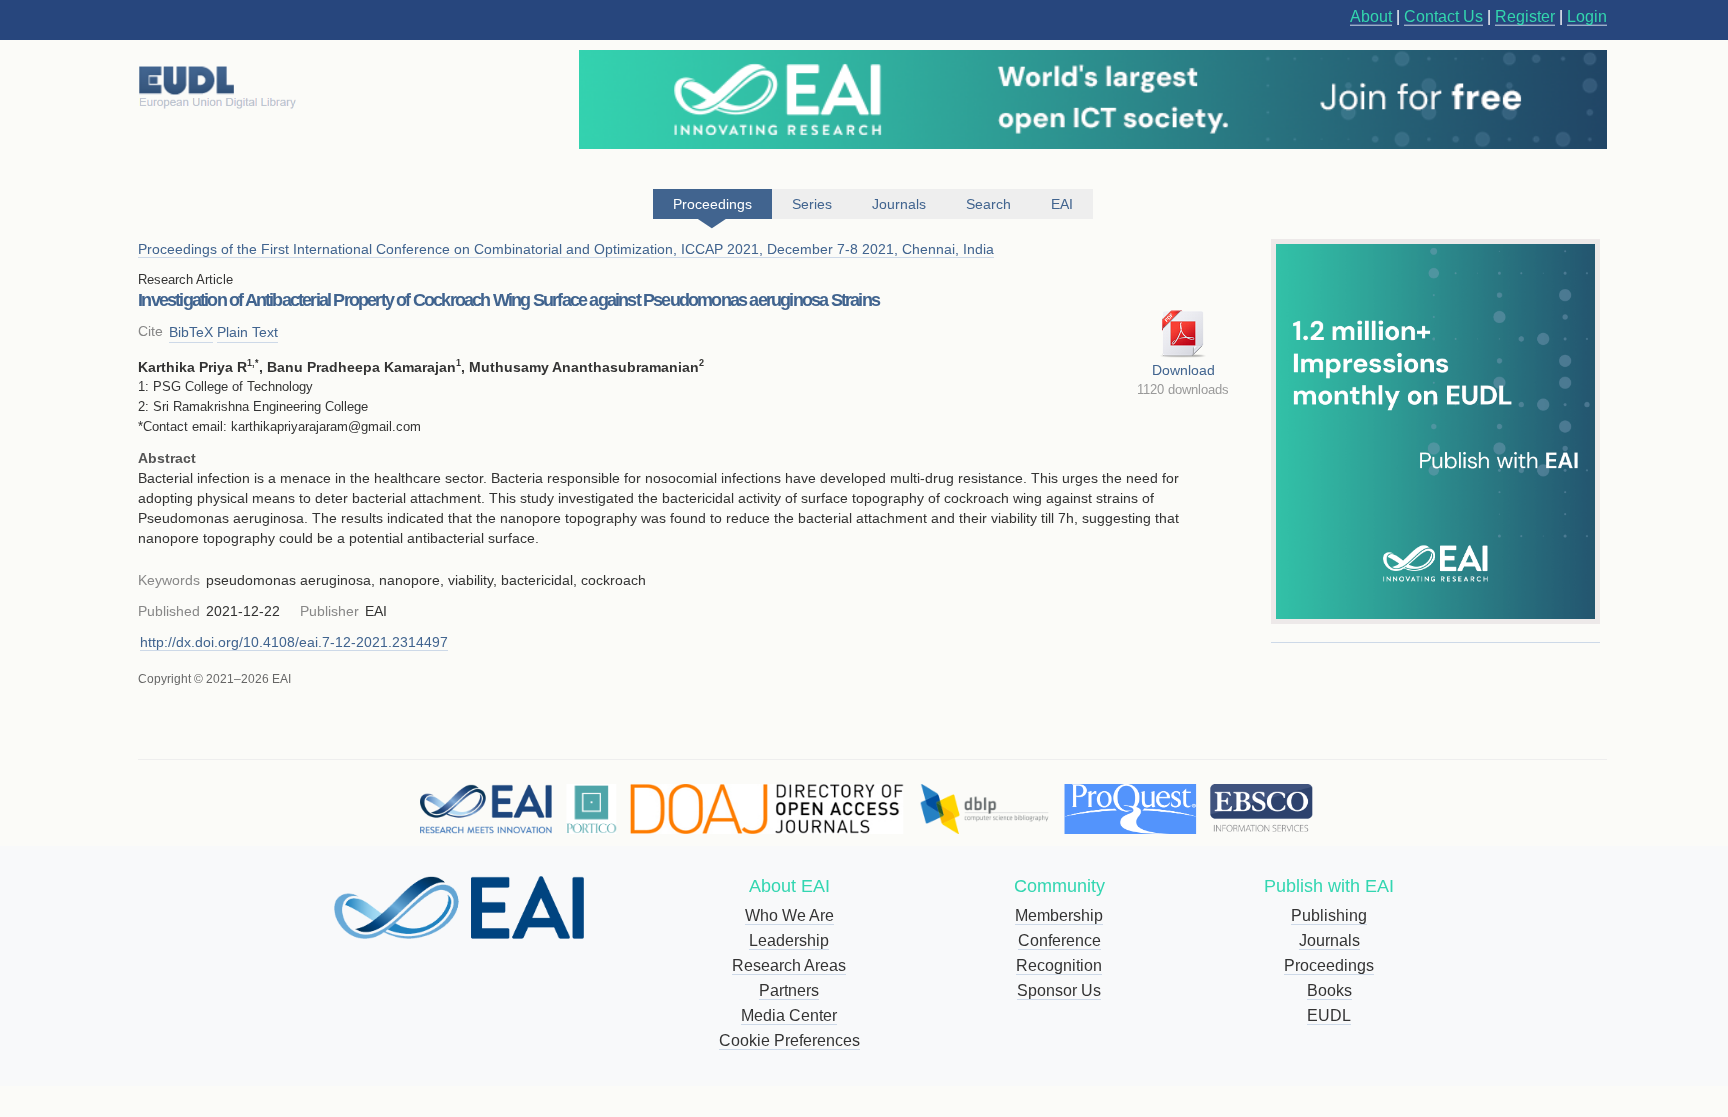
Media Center (789, 1015)
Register (1525, 16)
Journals (1329, 940)
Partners (789, 990)
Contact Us (1443, 16)
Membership (1059, 915)
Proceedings (1329, 965)
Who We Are (789, 915)
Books (1329, 990)
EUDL (1329, 1015)
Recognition (1059, 965)
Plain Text (247, 332)
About (1371, 16)
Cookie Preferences (789, 1040)
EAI (1062, 204)
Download (1183, 370)
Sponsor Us (1059, 990)
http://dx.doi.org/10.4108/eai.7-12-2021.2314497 (294, 642)
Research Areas (789, 965)
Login (1587, 16)
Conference (1059, 940)
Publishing (1329, 915)
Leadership (789, 940)
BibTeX (191, 332)
